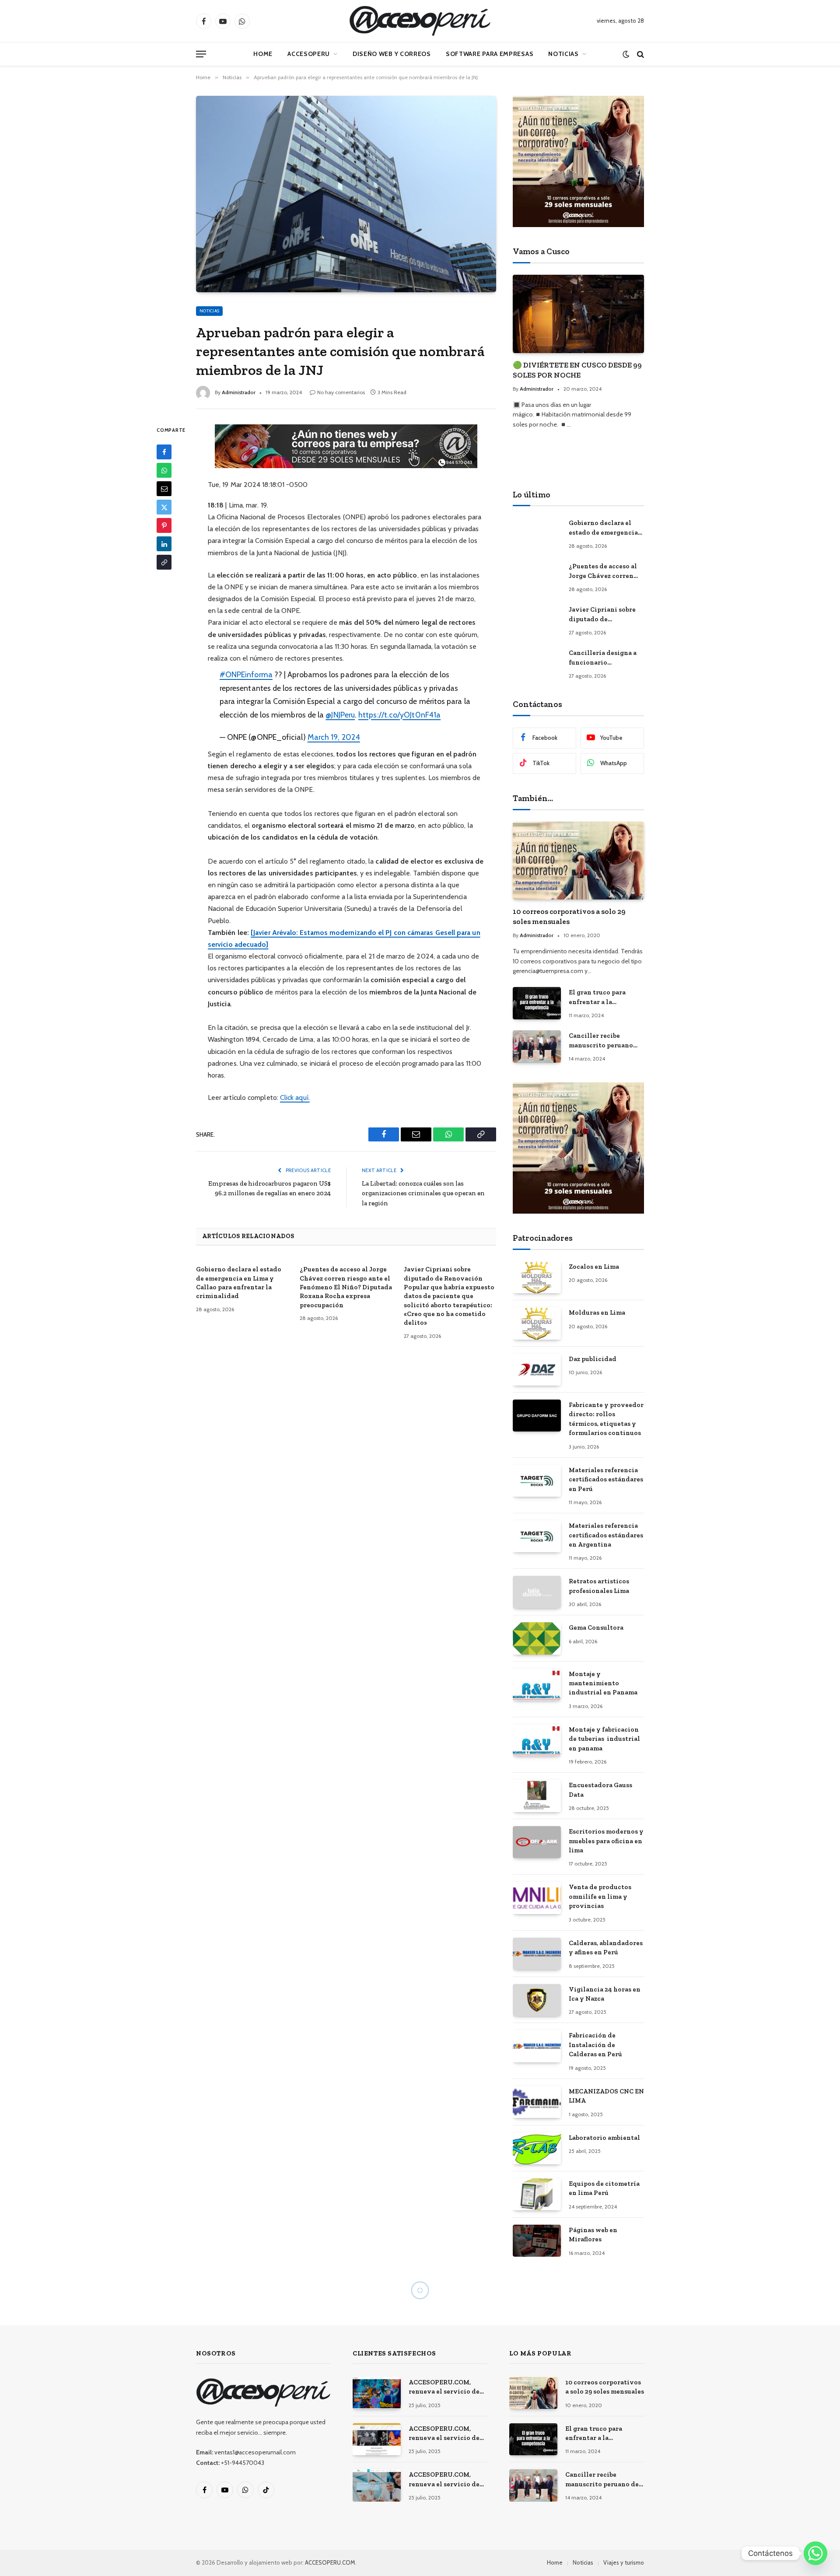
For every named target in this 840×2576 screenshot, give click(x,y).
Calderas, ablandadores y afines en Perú (606, 1948)
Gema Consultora (596, 1627)
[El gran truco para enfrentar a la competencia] (537, 1003)
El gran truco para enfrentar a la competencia (597, 997)
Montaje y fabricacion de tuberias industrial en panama (604, 1739)
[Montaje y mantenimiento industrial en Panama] (537, 1685)
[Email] (164, 489)
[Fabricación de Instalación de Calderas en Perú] (537, 2046)
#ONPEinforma (246, 674)
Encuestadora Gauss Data (600, 1790)
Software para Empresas (490, 54)
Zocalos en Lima (594, 1267)
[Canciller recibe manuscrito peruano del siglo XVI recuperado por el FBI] (537, 1046)
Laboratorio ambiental (604, 2138)
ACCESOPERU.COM (330, 2562)
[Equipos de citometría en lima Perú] (537, 2194)
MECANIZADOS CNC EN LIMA (606, 2096)
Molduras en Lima (597, 1312)
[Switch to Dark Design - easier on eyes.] (626, 54)
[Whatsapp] (815, 2553)
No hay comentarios (341, 392)
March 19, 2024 (334, 737)
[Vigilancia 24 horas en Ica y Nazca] (537, 2000)
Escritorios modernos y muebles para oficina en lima (606, 1841)
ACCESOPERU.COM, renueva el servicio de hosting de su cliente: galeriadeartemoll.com (445, 2434)
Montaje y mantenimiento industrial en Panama (603, 1683)
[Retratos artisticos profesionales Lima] (537, 1592)
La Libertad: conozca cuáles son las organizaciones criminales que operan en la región (423, 1193)
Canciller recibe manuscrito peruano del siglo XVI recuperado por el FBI (603, 1041)
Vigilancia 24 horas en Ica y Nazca (605, 1994)
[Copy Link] (164, 563)
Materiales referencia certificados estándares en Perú (606, 1479)
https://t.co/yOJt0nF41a (399, 715)
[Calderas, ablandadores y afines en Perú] (537, 1954)
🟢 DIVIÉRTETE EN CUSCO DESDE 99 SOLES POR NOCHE (577, 370)
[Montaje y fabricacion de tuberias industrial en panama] (537, 1740)
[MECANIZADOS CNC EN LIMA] (537, 2102)
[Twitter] (164, 507)
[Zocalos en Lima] (537, 1277)
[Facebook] (164, 452)
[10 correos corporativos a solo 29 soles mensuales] (578, 861)
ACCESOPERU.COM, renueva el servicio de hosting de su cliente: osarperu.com (444, 2480)
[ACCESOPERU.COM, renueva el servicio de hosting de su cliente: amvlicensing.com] (377, 2393)
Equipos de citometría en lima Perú (604, 2188)
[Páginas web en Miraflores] (537, 2241)
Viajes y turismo (624, 2562)
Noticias (563, 54)
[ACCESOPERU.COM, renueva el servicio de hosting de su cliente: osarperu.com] (377, 2485)
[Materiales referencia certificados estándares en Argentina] (537, 1536)
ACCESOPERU (309, 54)
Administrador (239, 392)
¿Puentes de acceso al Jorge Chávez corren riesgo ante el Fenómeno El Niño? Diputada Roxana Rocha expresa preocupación (346, 1287)
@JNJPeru (340, 715)
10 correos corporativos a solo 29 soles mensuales (569, 916)
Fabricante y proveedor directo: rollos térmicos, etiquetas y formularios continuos (606, 1419)
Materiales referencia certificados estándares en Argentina (606, 1535)
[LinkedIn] (164, 544)
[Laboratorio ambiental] (537, 2148)
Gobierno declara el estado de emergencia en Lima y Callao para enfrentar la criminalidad (239, 1283)
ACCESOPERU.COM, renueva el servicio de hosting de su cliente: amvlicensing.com (444, 2387)
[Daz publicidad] (537, 1370)
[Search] (640, 54)
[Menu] (201, 54)
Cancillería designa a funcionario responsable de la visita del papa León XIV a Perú (606, 658)
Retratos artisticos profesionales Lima (599, 1586)
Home (263, 54)
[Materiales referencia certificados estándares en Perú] (537, 1481)
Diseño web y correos (392, 54)
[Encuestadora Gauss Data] (537, 1796)
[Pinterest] (164, 526)
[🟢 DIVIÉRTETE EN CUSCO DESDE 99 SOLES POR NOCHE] (578, 314)
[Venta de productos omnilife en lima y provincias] (537, 1898)
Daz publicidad (593, 1359)
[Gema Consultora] (537, 1638)
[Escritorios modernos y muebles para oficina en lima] (537, 1842)
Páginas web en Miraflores (593, 2235)
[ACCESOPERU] (420, 21)
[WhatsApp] (164, 471)
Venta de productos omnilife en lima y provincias (600, 1896)
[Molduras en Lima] (537, 1323)
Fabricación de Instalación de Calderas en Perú (595, 2045)
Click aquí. (295, 1097)
